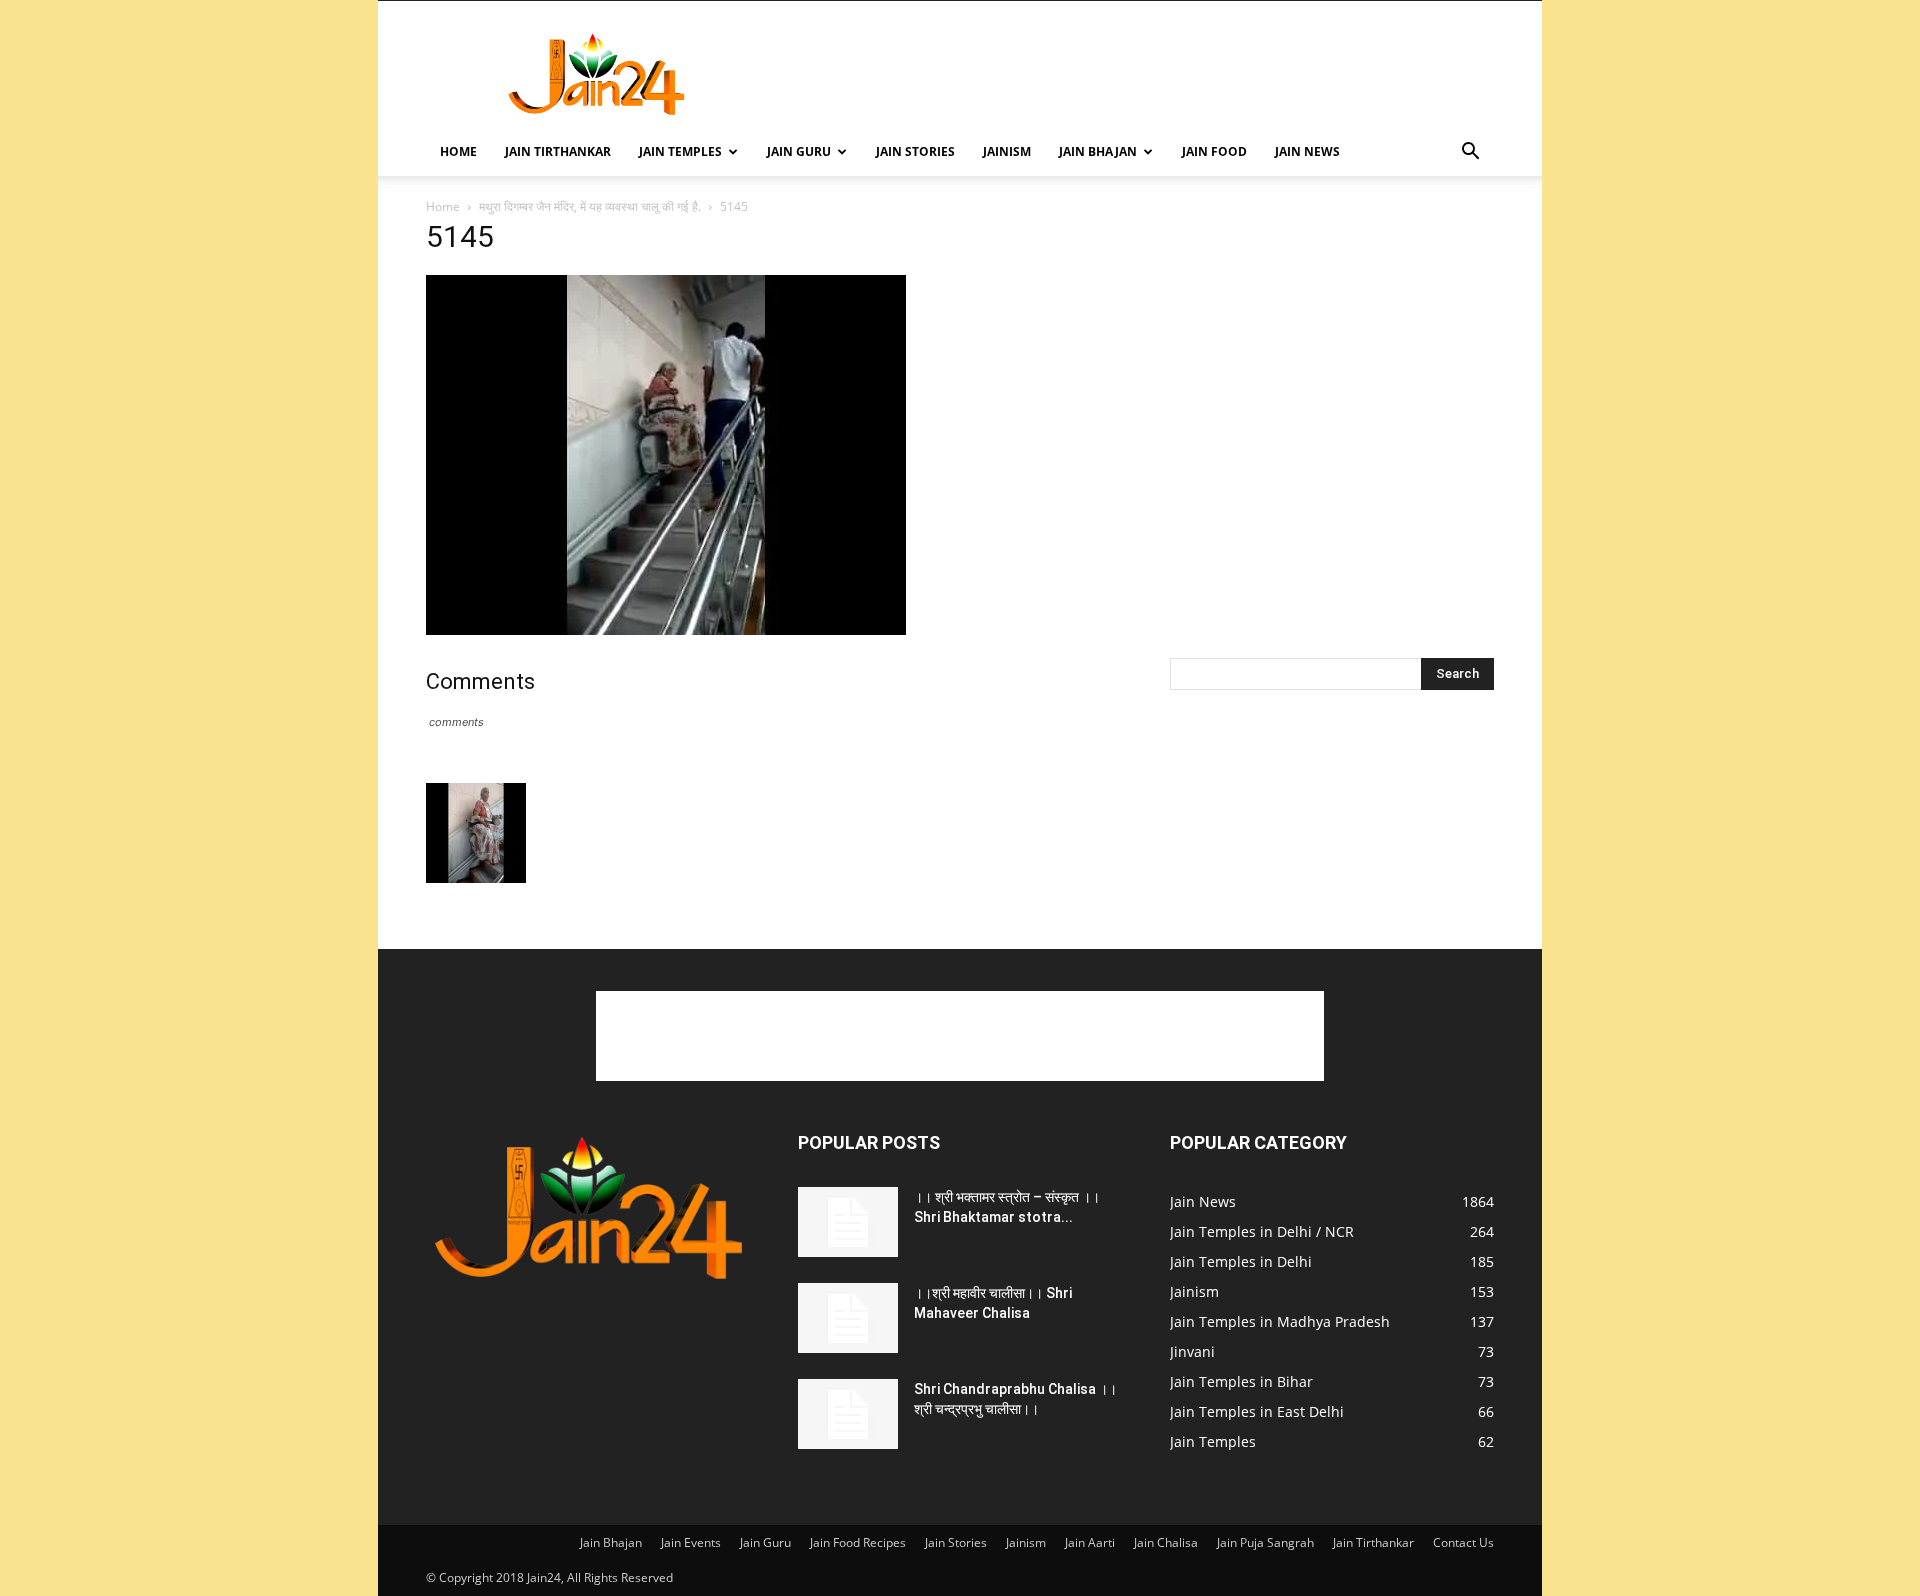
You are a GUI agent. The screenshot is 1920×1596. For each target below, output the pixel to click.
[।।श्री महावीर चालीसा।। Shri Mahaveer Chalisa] (848, 1318)
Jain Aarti (1090, 1542)
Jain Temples (680, 151)
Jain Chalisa (1166, 1542)
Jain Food (1214, 151)
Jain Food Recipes (858, 1542)
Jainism (1007, 151)
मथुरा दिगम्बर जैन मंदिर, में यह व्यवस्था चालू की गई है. (590, 206)
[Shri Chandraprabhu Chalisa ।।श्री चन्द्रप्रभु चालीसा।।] (848, 1414)
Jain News (1307, 151)
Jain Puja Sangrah (1265, 1542)
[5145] (666, 629)
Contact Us (1463, 1542)
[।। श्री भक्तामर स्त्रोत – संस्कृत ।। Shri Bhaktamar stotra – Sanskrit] (848, 1222)
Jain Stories (915, 151)
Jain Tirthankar (558, 151)
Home (458, 151)
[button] (1470, 153)
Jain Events (691, 1542)
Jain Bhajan (1098, 151)
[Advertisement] (1130, 74)
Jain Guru (799, 151)
